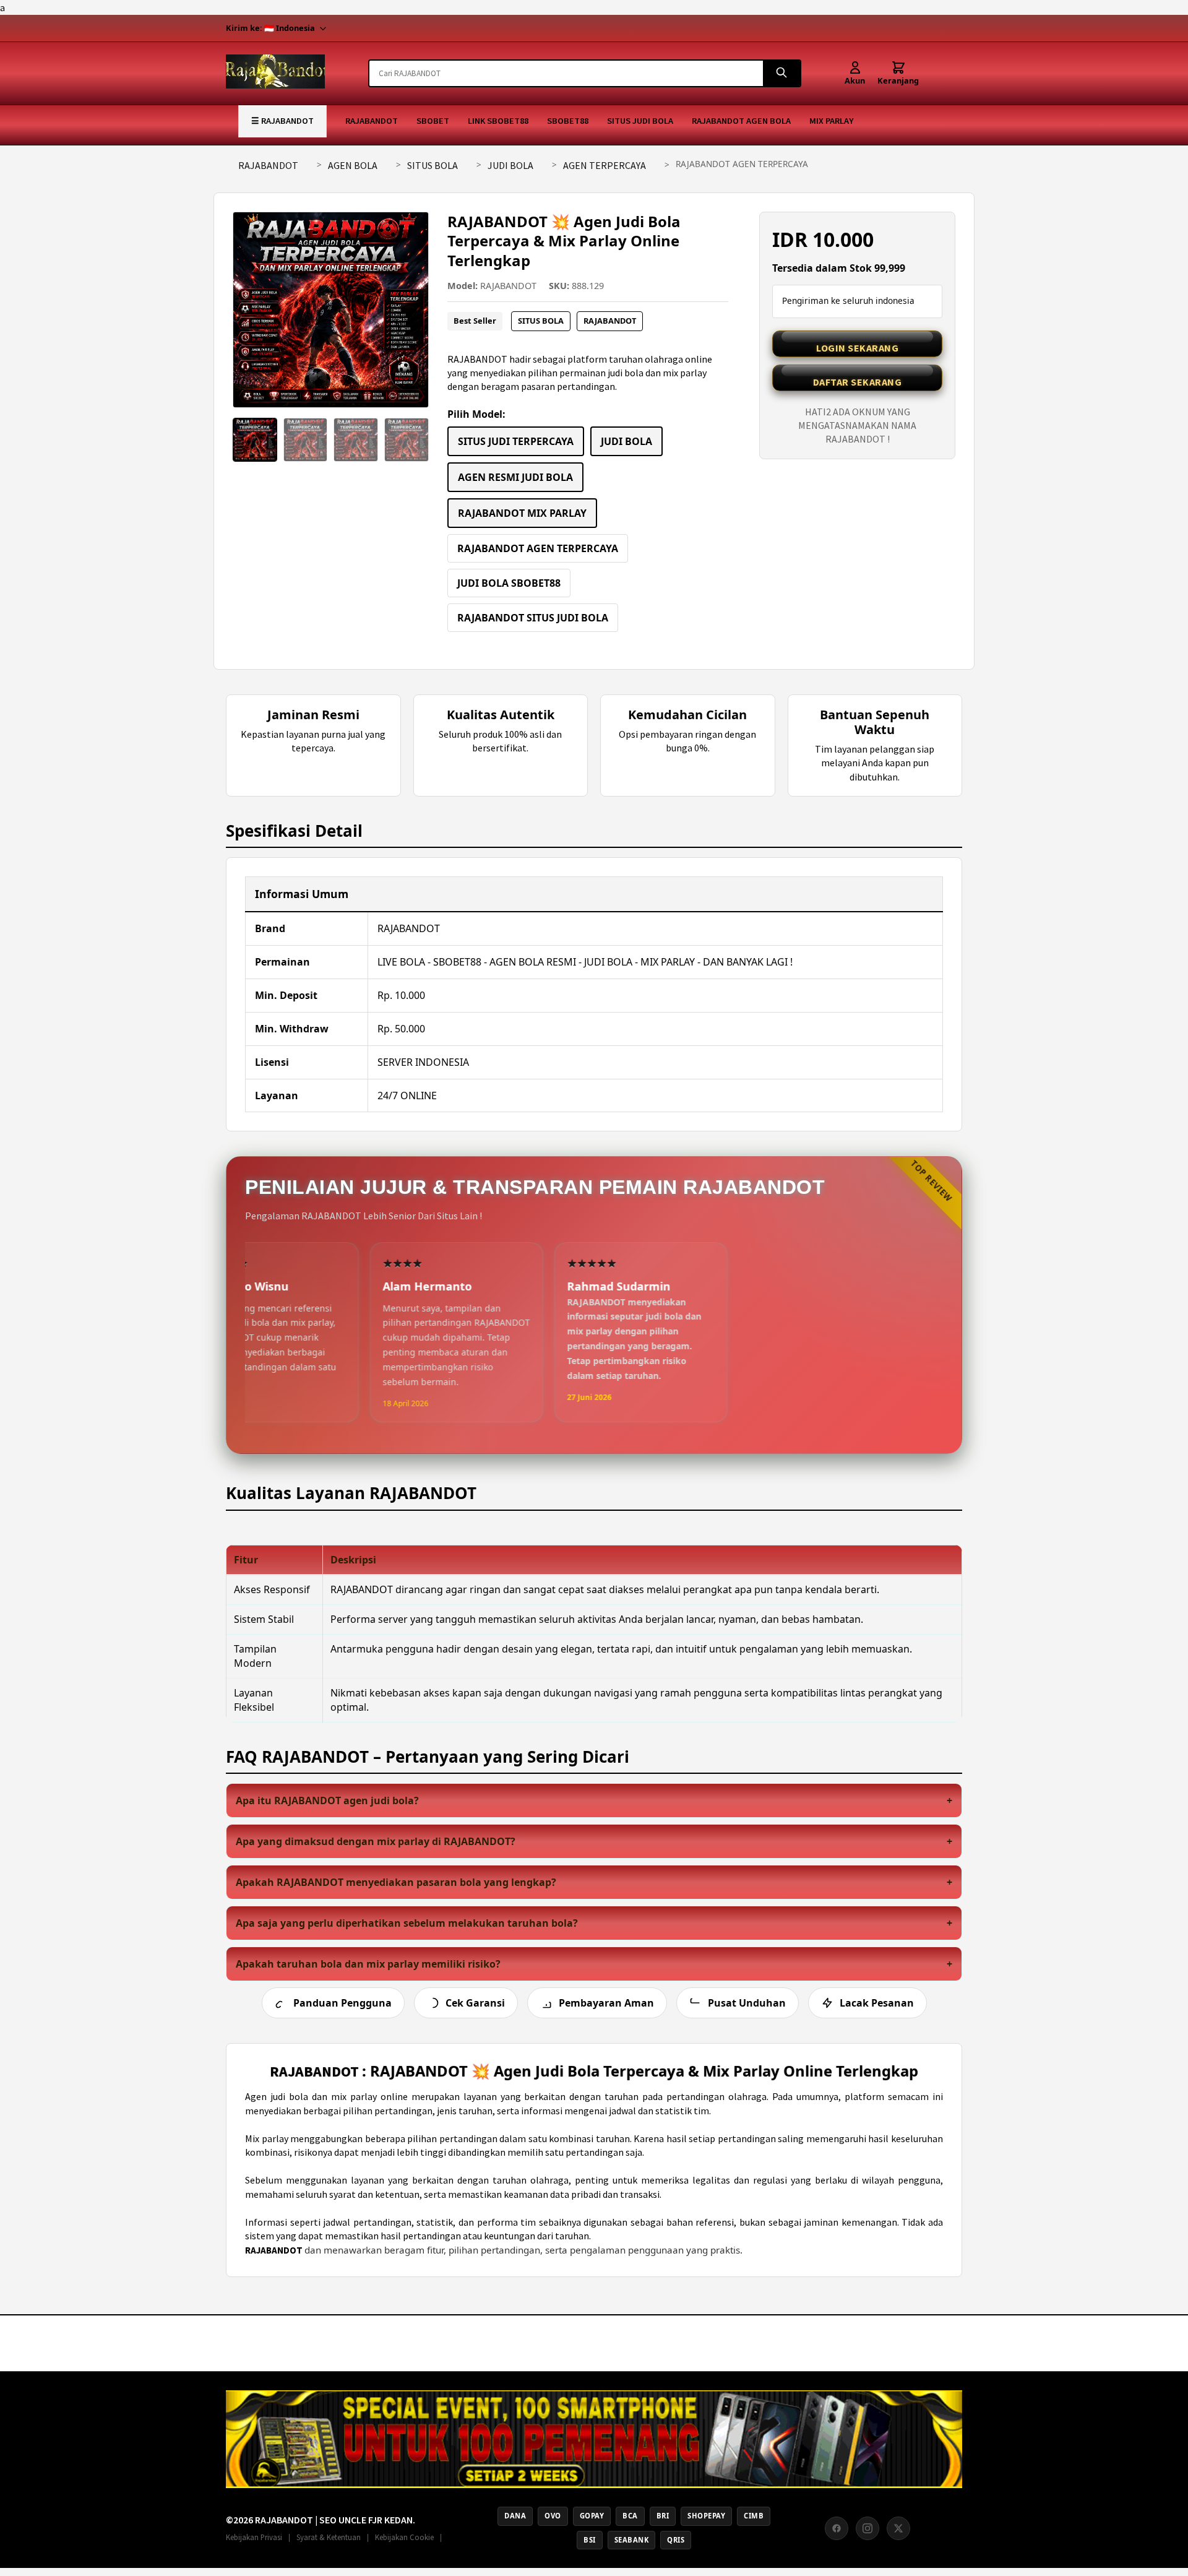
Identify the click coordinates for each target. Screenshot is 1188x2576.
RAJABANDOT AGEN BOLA (741, 121)
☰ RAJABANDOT (282, 121)
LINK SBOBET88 (498, 121)
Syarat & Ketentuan (329, 2537)
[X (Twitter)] (898, 2528)
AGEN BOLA (353, 165)
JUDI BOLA (510, 165)
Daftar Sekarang (858, 382)
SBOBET (433, 121)
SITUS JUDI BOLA (640, 121)
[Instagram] (867, 2528)
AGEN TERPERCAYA (605, 165)
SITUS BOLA (433, 165)
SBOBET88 (568, 121)
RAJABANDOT (372, 121)
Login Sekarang (857, 348)
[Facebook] (837, 2528)
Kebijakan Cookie (404, 2537)
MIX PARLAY (831, 121)
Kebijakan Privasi (254, 2537)
